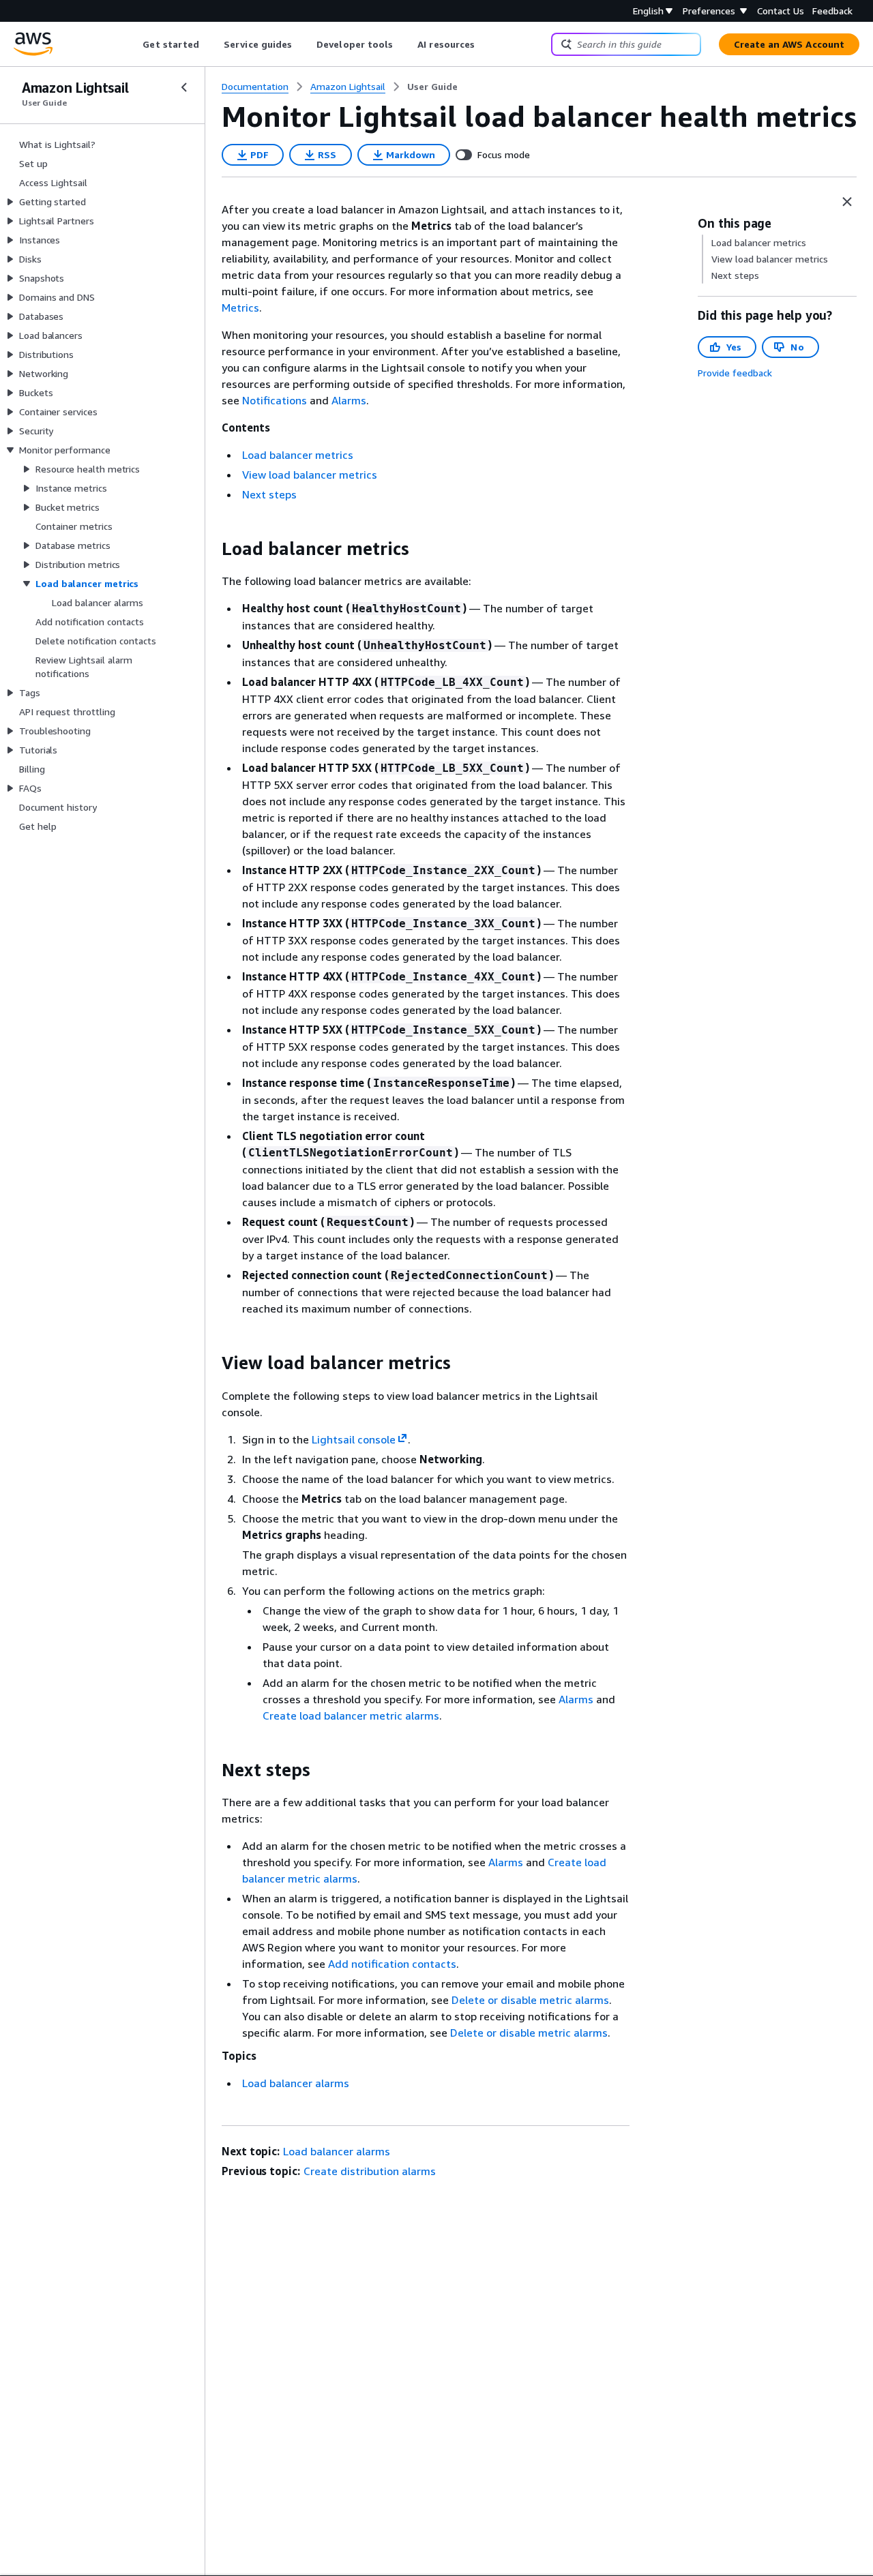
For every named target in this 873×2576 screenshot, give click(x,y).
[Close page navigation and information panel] (847, 202)
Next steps (269, 494)
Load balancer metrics (298, 455)
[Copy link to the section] (211, 549)
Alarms (349, 400)
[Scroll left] (133, 44)
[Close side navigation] (184, 87)
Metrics (240, 308)
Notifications (275, 400)
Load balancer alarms (296, 2083)
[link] (432, 87)
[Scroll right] (485, 44)
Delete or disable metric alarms (530, 2000)
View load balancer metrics (310, 475)
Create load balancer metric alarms (351, 1716)
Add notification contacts (392, 1964)
